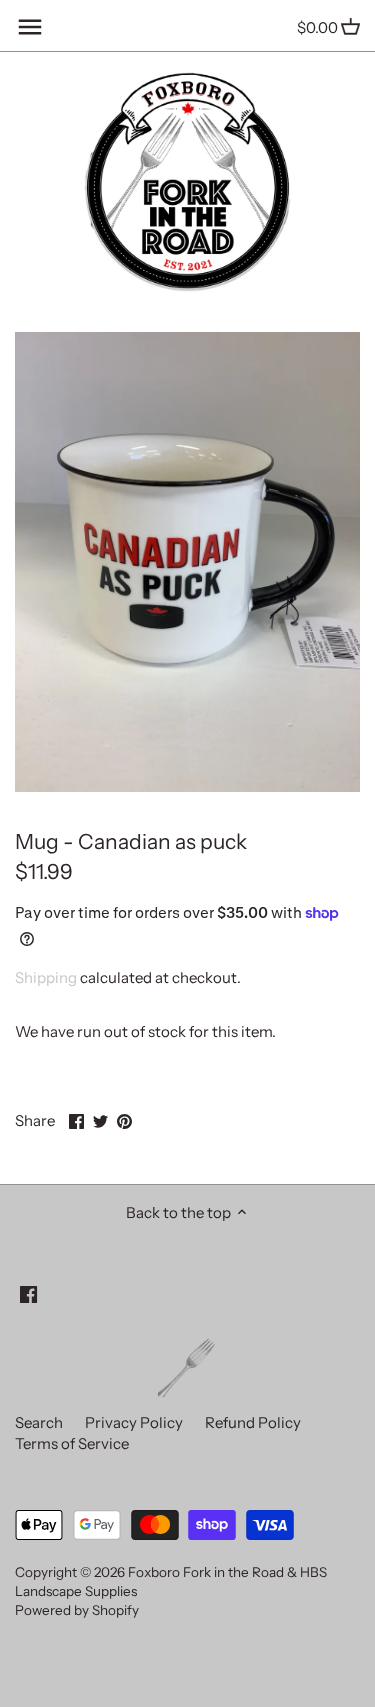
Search (39, 1422)
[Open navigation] (30, 27)
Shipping (46, 977)
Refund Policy (253, 1422)
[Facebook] (28, 1292)
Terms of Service (72, 1443)
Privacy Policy (134, 1422)
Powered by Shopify (77, 1610)
